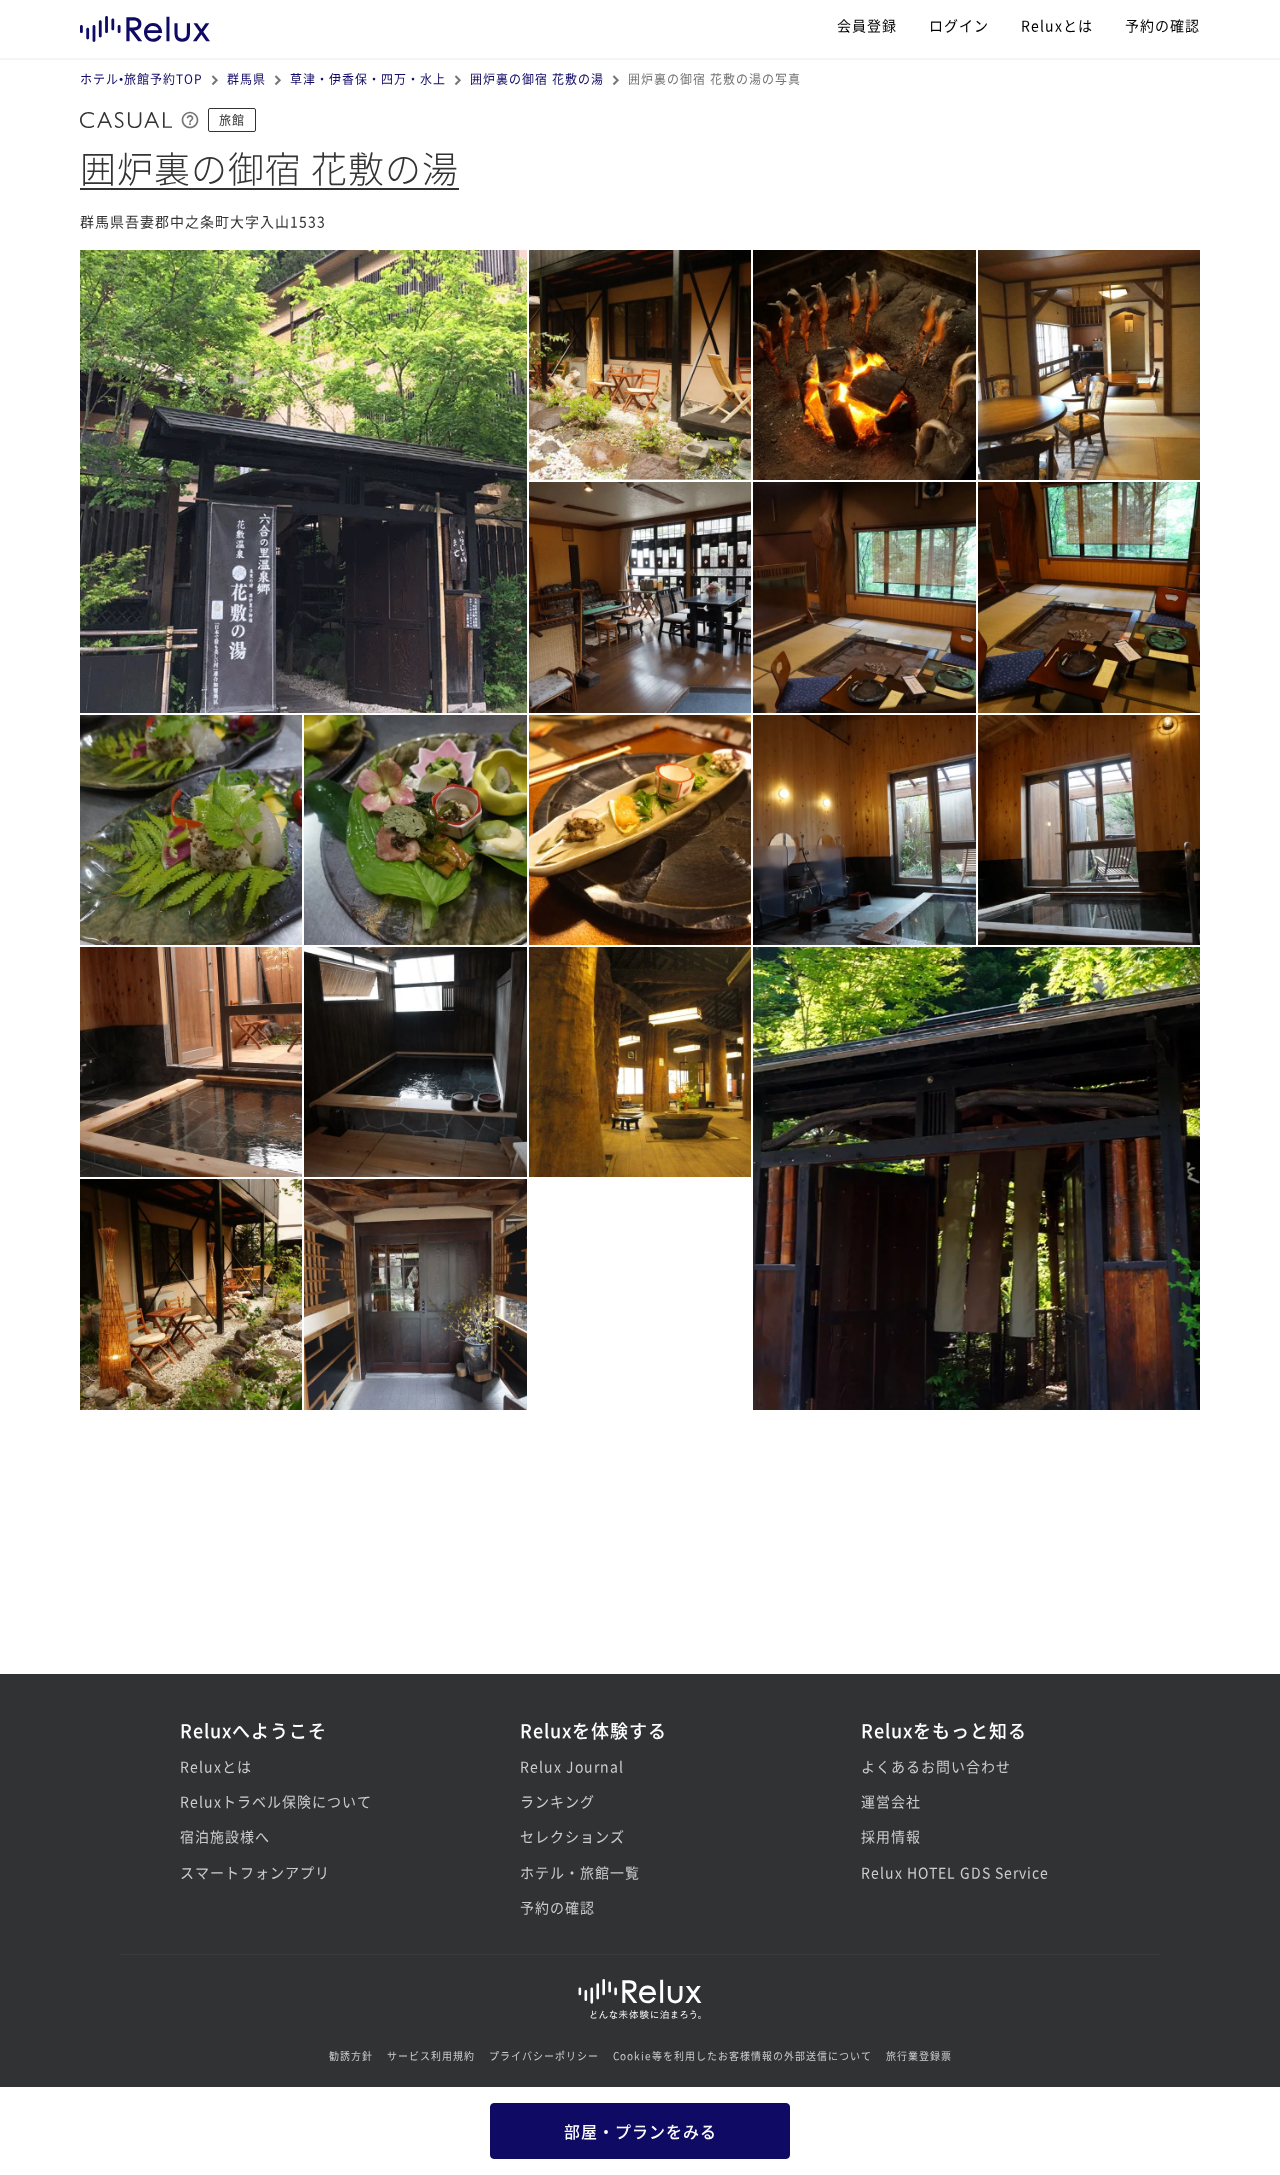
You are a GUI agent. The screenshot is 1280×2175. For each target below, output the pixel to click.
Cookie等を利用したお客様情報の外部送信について (742, 2055)
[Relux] (145, 24)
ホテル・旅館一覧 (580, 1872)
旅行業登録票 (919, 2055)
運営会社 (891, 1801)
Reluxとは (1057, 25)
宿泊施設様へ (225, 1836)
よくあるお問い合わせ (936, 1766)
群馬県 (246, 78)
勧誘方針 (351, 2055)
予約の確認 (1162, 25)
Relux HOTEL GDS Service (955, 1872)
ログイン (959, 25)
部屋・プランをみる (640, 2131)
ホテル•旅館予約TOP (141, 78)
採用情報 (891, 1836)
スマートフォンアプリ (255, 1872)
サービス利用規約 (431, 2055)
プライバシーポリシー (544, 2055)
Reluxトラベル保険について (276, 1801)
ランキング (557, 1801)
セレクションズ (572, 1836)
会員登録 (867, 25)
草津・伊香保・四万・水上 (368, 78)
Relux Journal (572, 1766)
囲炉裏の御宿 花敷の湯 (537, 78)
